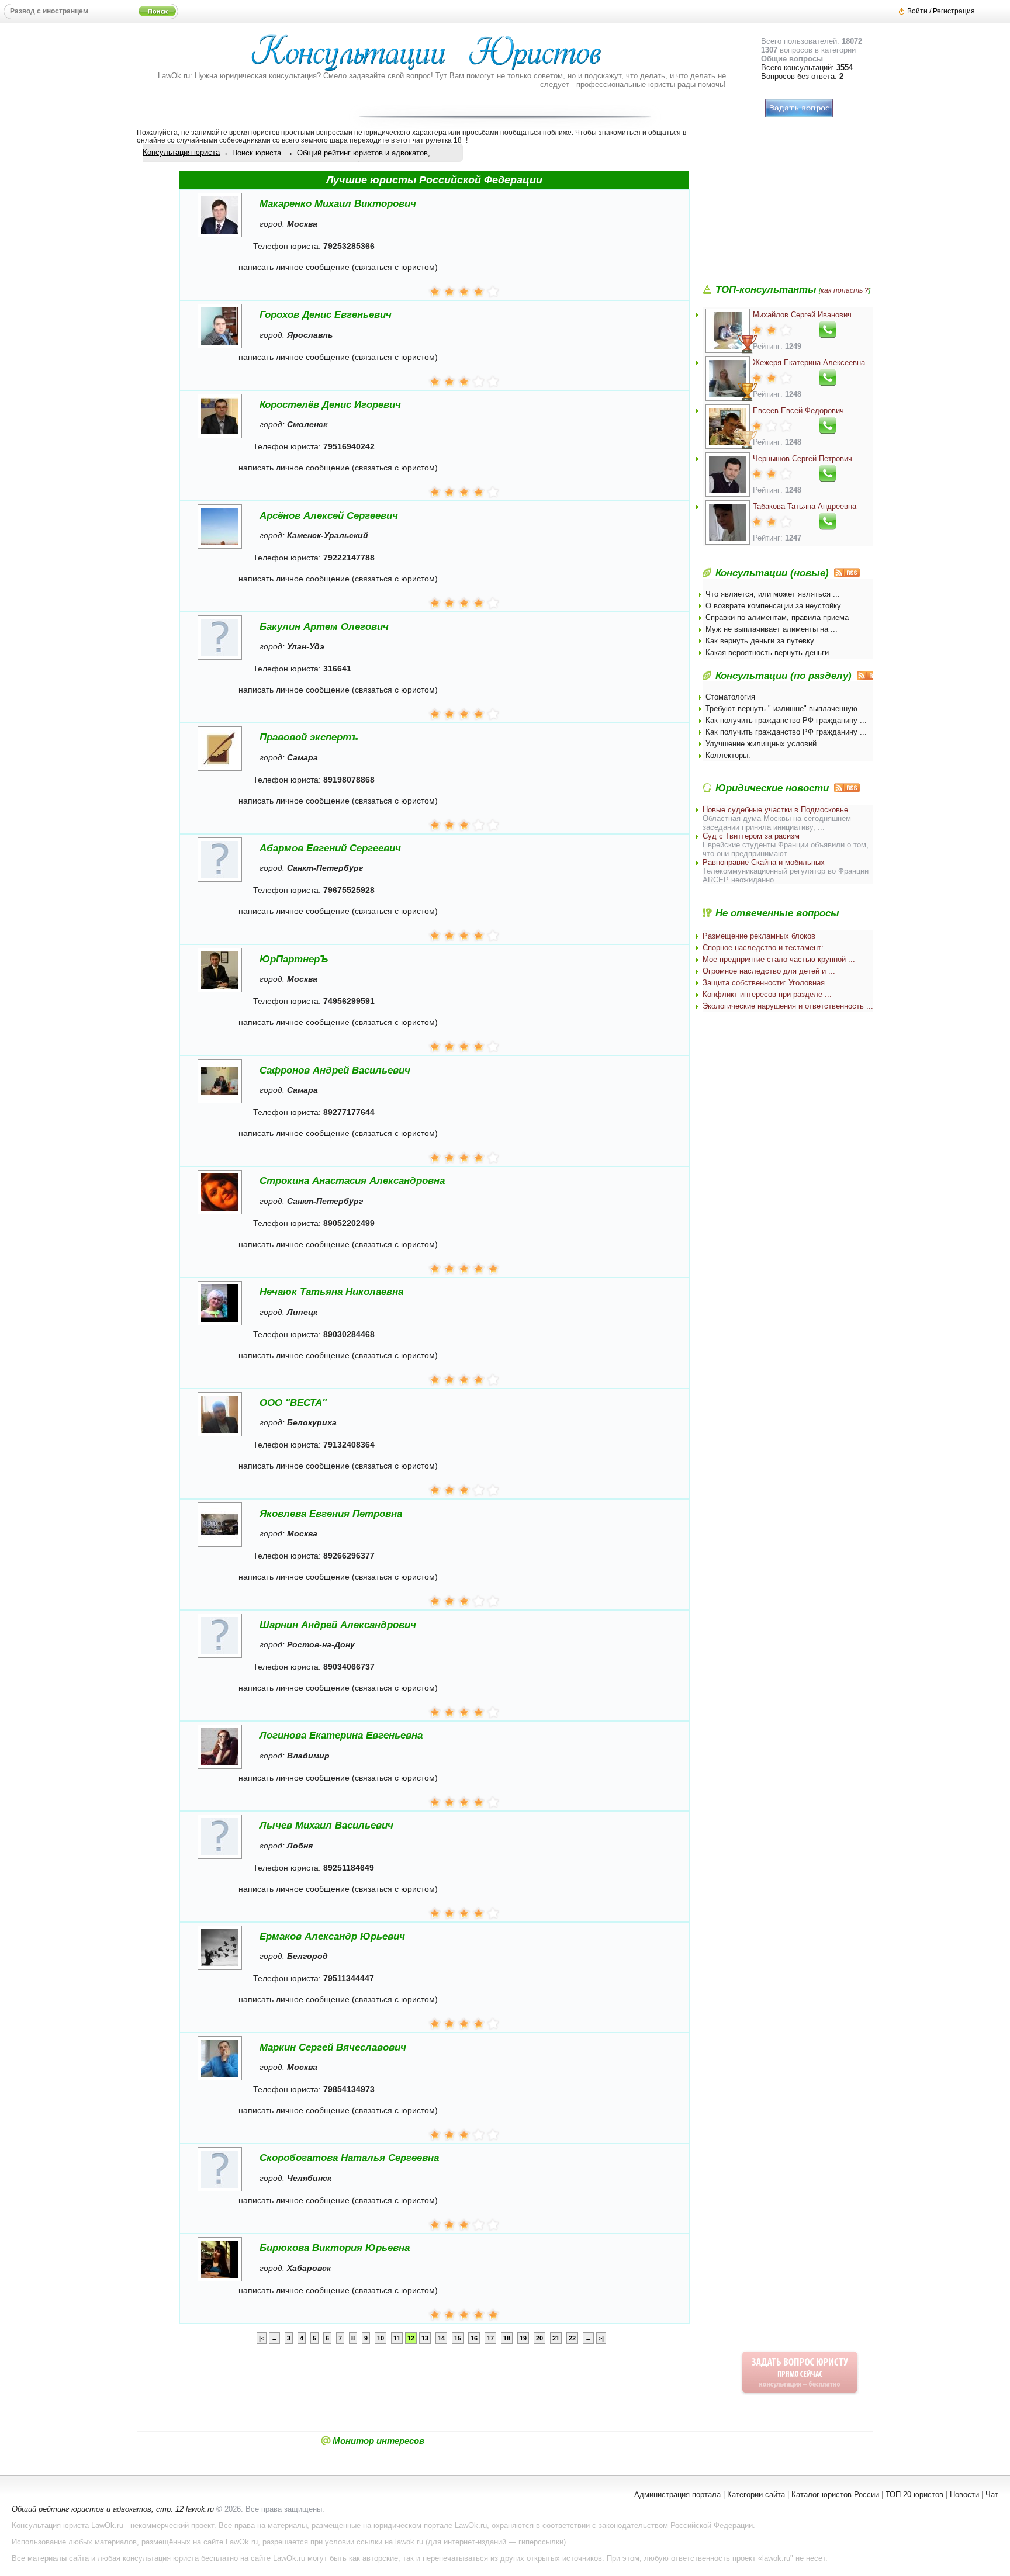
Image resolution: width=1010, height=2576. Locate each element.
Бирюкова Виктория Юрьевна (335, 2248)
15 (458, 2338)
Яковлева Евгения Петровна (331, 1514)
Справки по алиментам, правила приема (777, 617)
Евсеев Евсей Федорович (798, 411)
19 (523, 2338)
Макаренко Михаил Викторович (338, 204)
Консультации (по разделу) (784, 676)
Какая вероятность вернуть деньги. (768, 652)
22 (572, 2338)
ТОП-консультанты (766, 290)
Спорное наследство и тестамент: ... (768, 948)
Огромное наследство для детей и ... (769, 971)
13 (425, 2338)
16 (474, 2338)
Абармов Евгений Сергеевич (330, 848)
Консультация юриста (181, 152)
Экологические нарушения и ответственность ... (788, 1006)
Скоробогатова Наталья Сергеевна (349, 2158)
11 (397, 2338)
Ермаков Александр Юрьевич (332, 1936)
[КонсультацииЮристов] (432, 58)
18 (507, 2338)
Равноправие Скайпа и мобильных (764, 862)
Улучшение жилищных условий (761, 744)
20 (539, 2338)
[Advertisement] (790, 211)
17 (490, 2338)
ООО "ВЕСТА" (293, 1403)
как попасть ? (845, 290)
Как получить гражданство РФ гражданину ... (786, 720)
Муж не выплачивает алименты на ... (772, 629)
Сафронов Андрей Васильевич (335, 1070)
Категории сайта (756, 2494)
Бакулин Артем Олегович (324, 627)
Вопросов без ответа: (802, 76)
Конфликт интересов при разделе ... (767, 994)
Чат (992, 2494)
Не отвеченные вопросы (777, 913)
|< (262, 2338)
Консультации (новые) (772, 573)
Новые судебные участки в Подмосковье (775, 810)
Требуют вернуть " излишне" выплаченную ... (786, 709)
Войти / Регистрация (941, 11)
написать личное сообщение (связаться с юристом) (338, 267)
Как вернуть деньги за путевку (760, 641)
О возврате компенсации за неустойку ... (778, 606)
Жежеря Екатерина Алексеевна (809, 363)
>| (601, 2338)
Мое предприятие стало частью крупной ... (779, 959)
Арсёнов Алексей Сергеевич (329, 516)
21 (556, 2338)
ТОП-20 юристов (914, 2494)
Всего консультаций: (807, 67)
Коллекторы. (728, 755)
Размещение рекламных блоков (759, 936)
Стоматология (730, 697)
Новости (964, 2494)
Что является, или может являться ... (773, 594)
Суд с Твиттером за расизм (751, 836)
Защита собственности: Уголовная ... (768, 983)
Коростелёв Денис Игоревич (330, 405)
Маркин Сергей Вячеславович (333, 2047)
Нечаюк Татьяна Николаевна (331, 1292)
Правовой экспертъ (309, 737)
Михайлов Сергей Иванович (802, 315)
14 (441, 2338)
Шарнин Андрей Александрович (338, 1625)
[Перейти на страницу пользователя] (220, 237)
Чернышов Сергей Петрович (803, 458)
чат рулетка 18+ (439, 140)
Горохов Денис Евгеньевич (326, 315)
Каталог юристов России (835, 2494)
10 (381, 2338)
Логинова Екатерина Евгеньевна (341, 1735)
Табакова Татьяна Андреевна (805, 506)
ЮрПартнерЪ (294, 959)
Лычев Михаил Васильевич (326, 1825)
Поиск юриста (257, 153)
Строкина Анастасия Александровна (352, 1181)
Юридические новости (772, 788)
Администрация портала (677, 2494)
